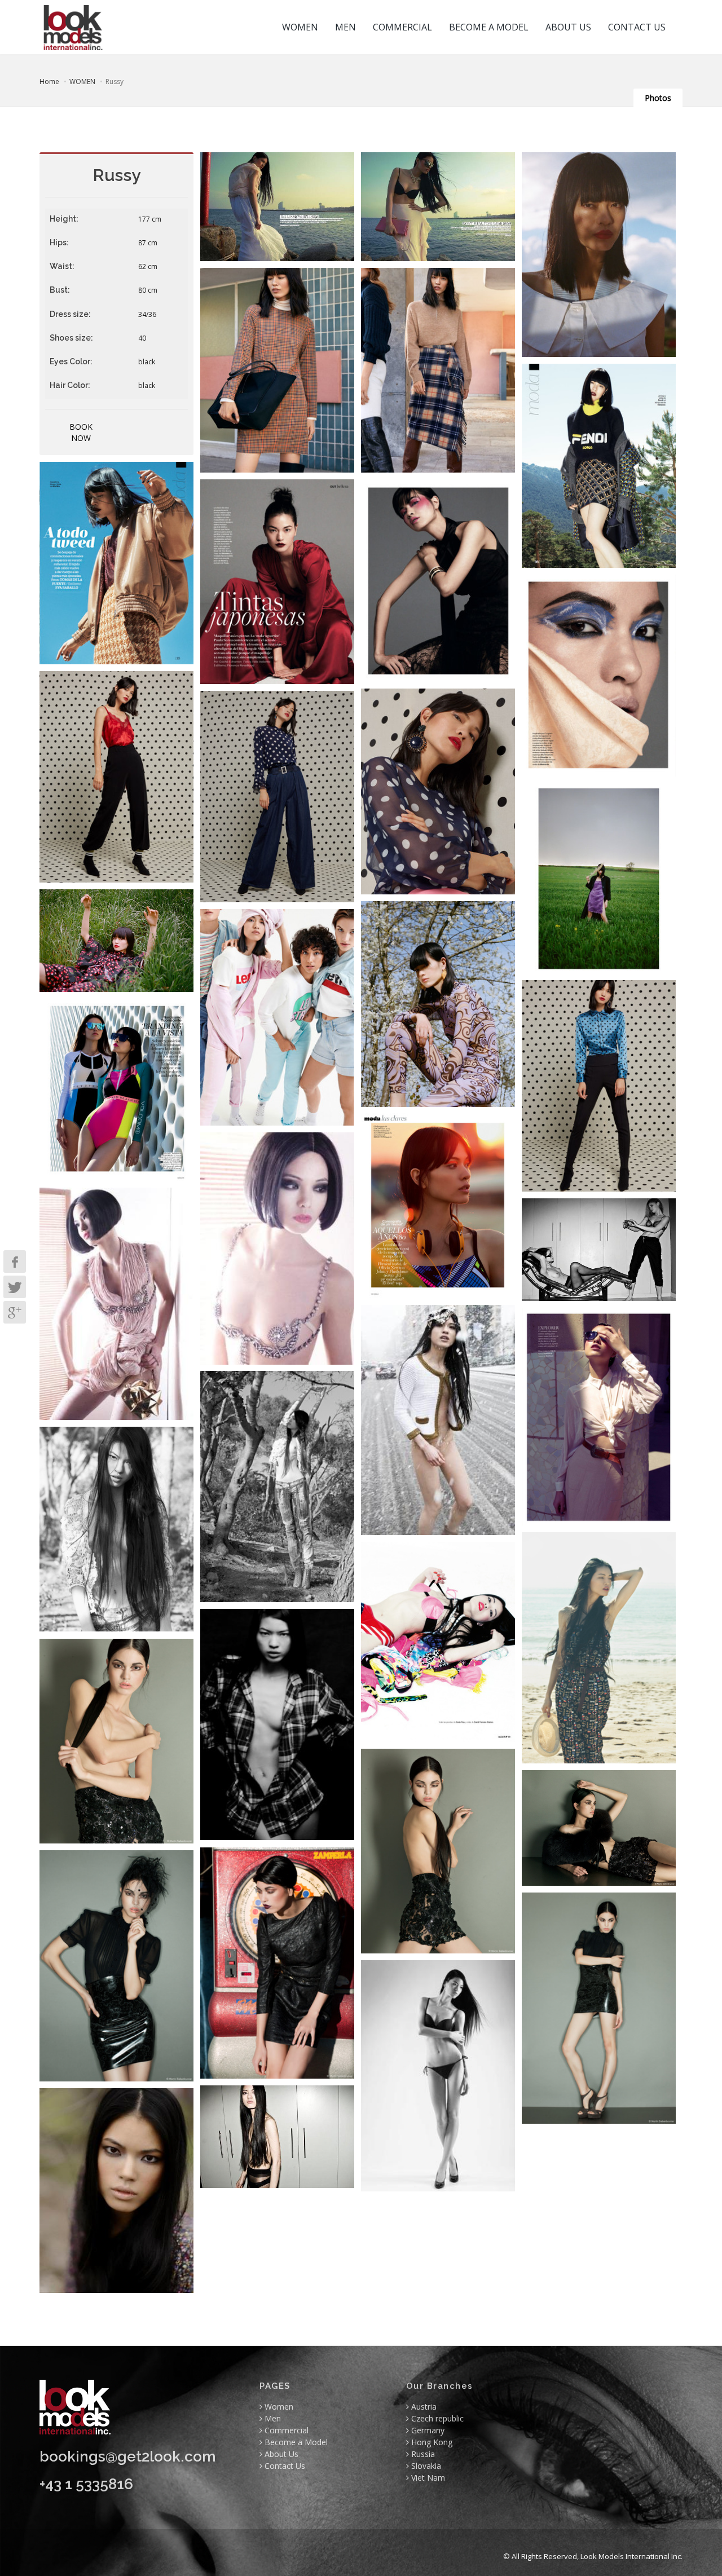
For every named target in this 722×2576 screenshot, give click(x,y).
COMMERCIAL (402, 27)
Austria (423, 2407)
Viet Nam (427, 2478)
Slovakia (425, 2466)
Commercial (285, 2430)
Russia (422, 2454)
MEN (345, 27)
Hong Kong (431, 2442)
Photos (658, 98)
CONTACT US (637, 27)
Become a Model (295, 2442)
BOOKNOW (81, 432)
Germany (427, 2430)
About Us (280, 2454)
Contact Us (284, 2466)
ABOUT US (568, 27)
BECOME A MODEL (489, 27)
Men (272, 2418)
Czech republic (436, 2418)
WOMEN (300, 27)
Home (49, 81)
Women (278, 2407)
